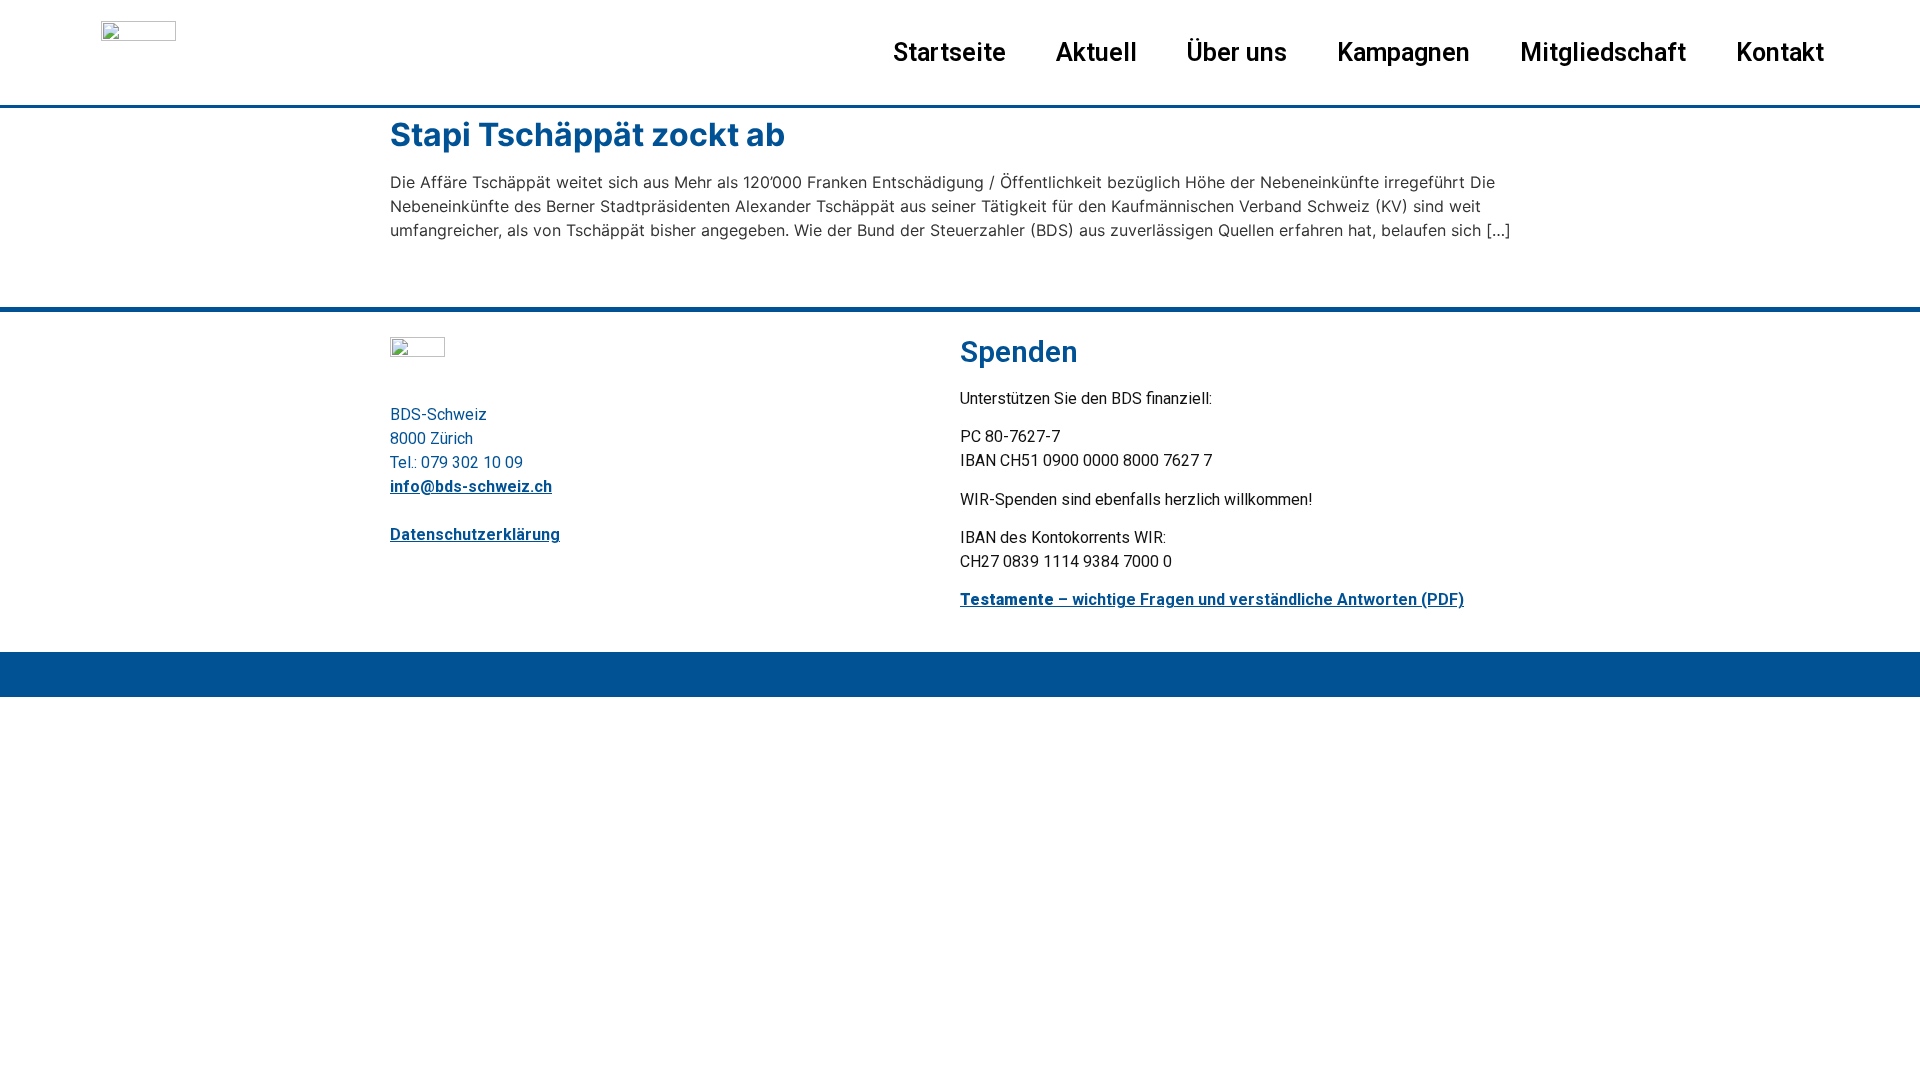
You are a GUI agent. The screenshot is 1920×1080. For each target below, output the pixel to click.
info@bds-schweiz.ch (471, 486)
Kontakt (1780, 53)
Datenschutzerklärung (475, 534)
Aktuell (1096, 53)
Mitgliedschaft (1603, 53)
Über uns (1237, 53)
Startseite (949, 53)
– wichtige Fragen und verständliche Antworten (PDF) (1212, 599)
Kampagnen (1403, 53)
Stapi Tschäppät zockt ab (587, 134)
